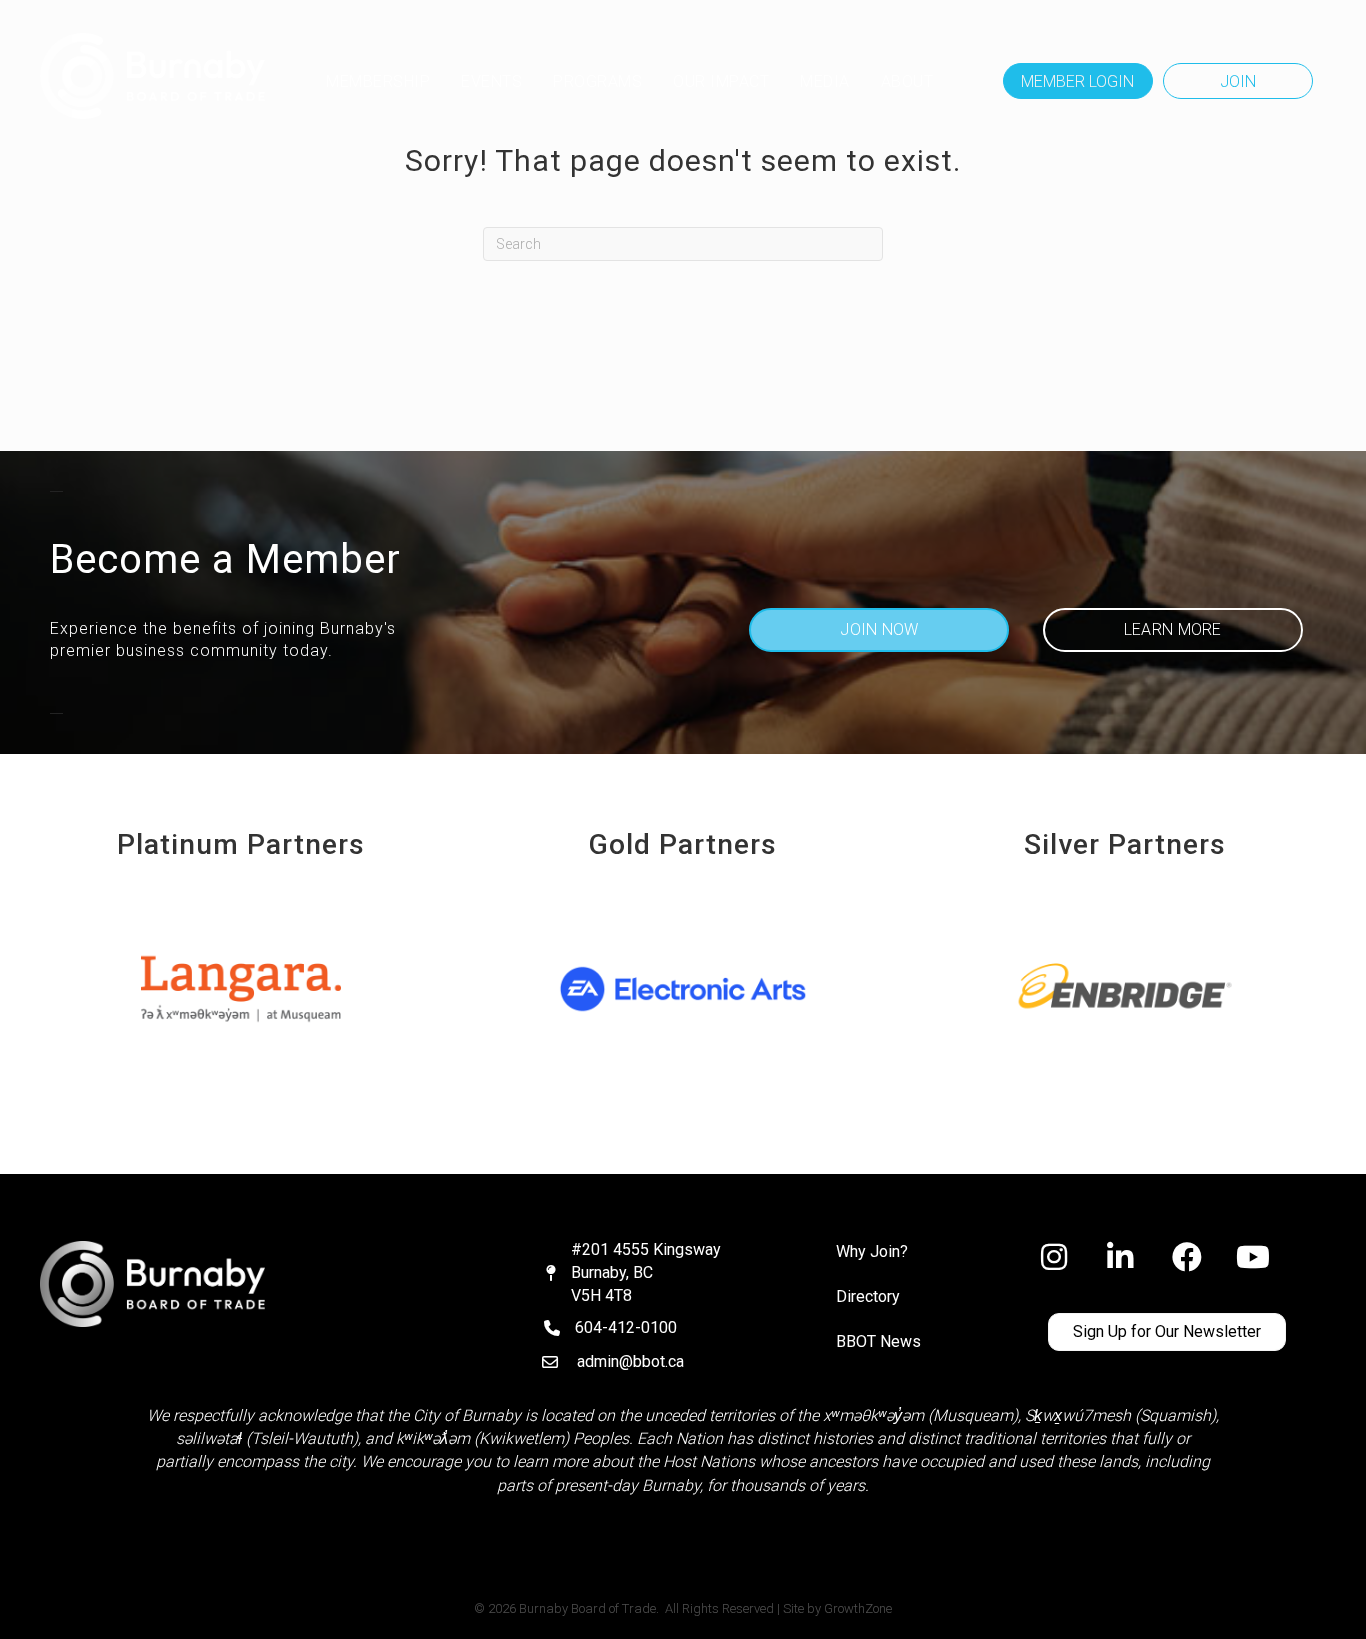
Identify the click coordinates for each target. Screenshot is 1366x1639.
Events (491, 81)
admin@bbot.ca (630, 1361)
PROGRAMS (597, 81)
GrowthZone (858, 1608)
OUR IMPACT (721, 81)
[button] (1078, 81)
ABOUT (907, 81)
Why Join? (872, 1251)
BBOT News (878, 1341)
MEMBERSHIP (378, 81)
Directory (868, 1296)
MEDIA (825, 81)
